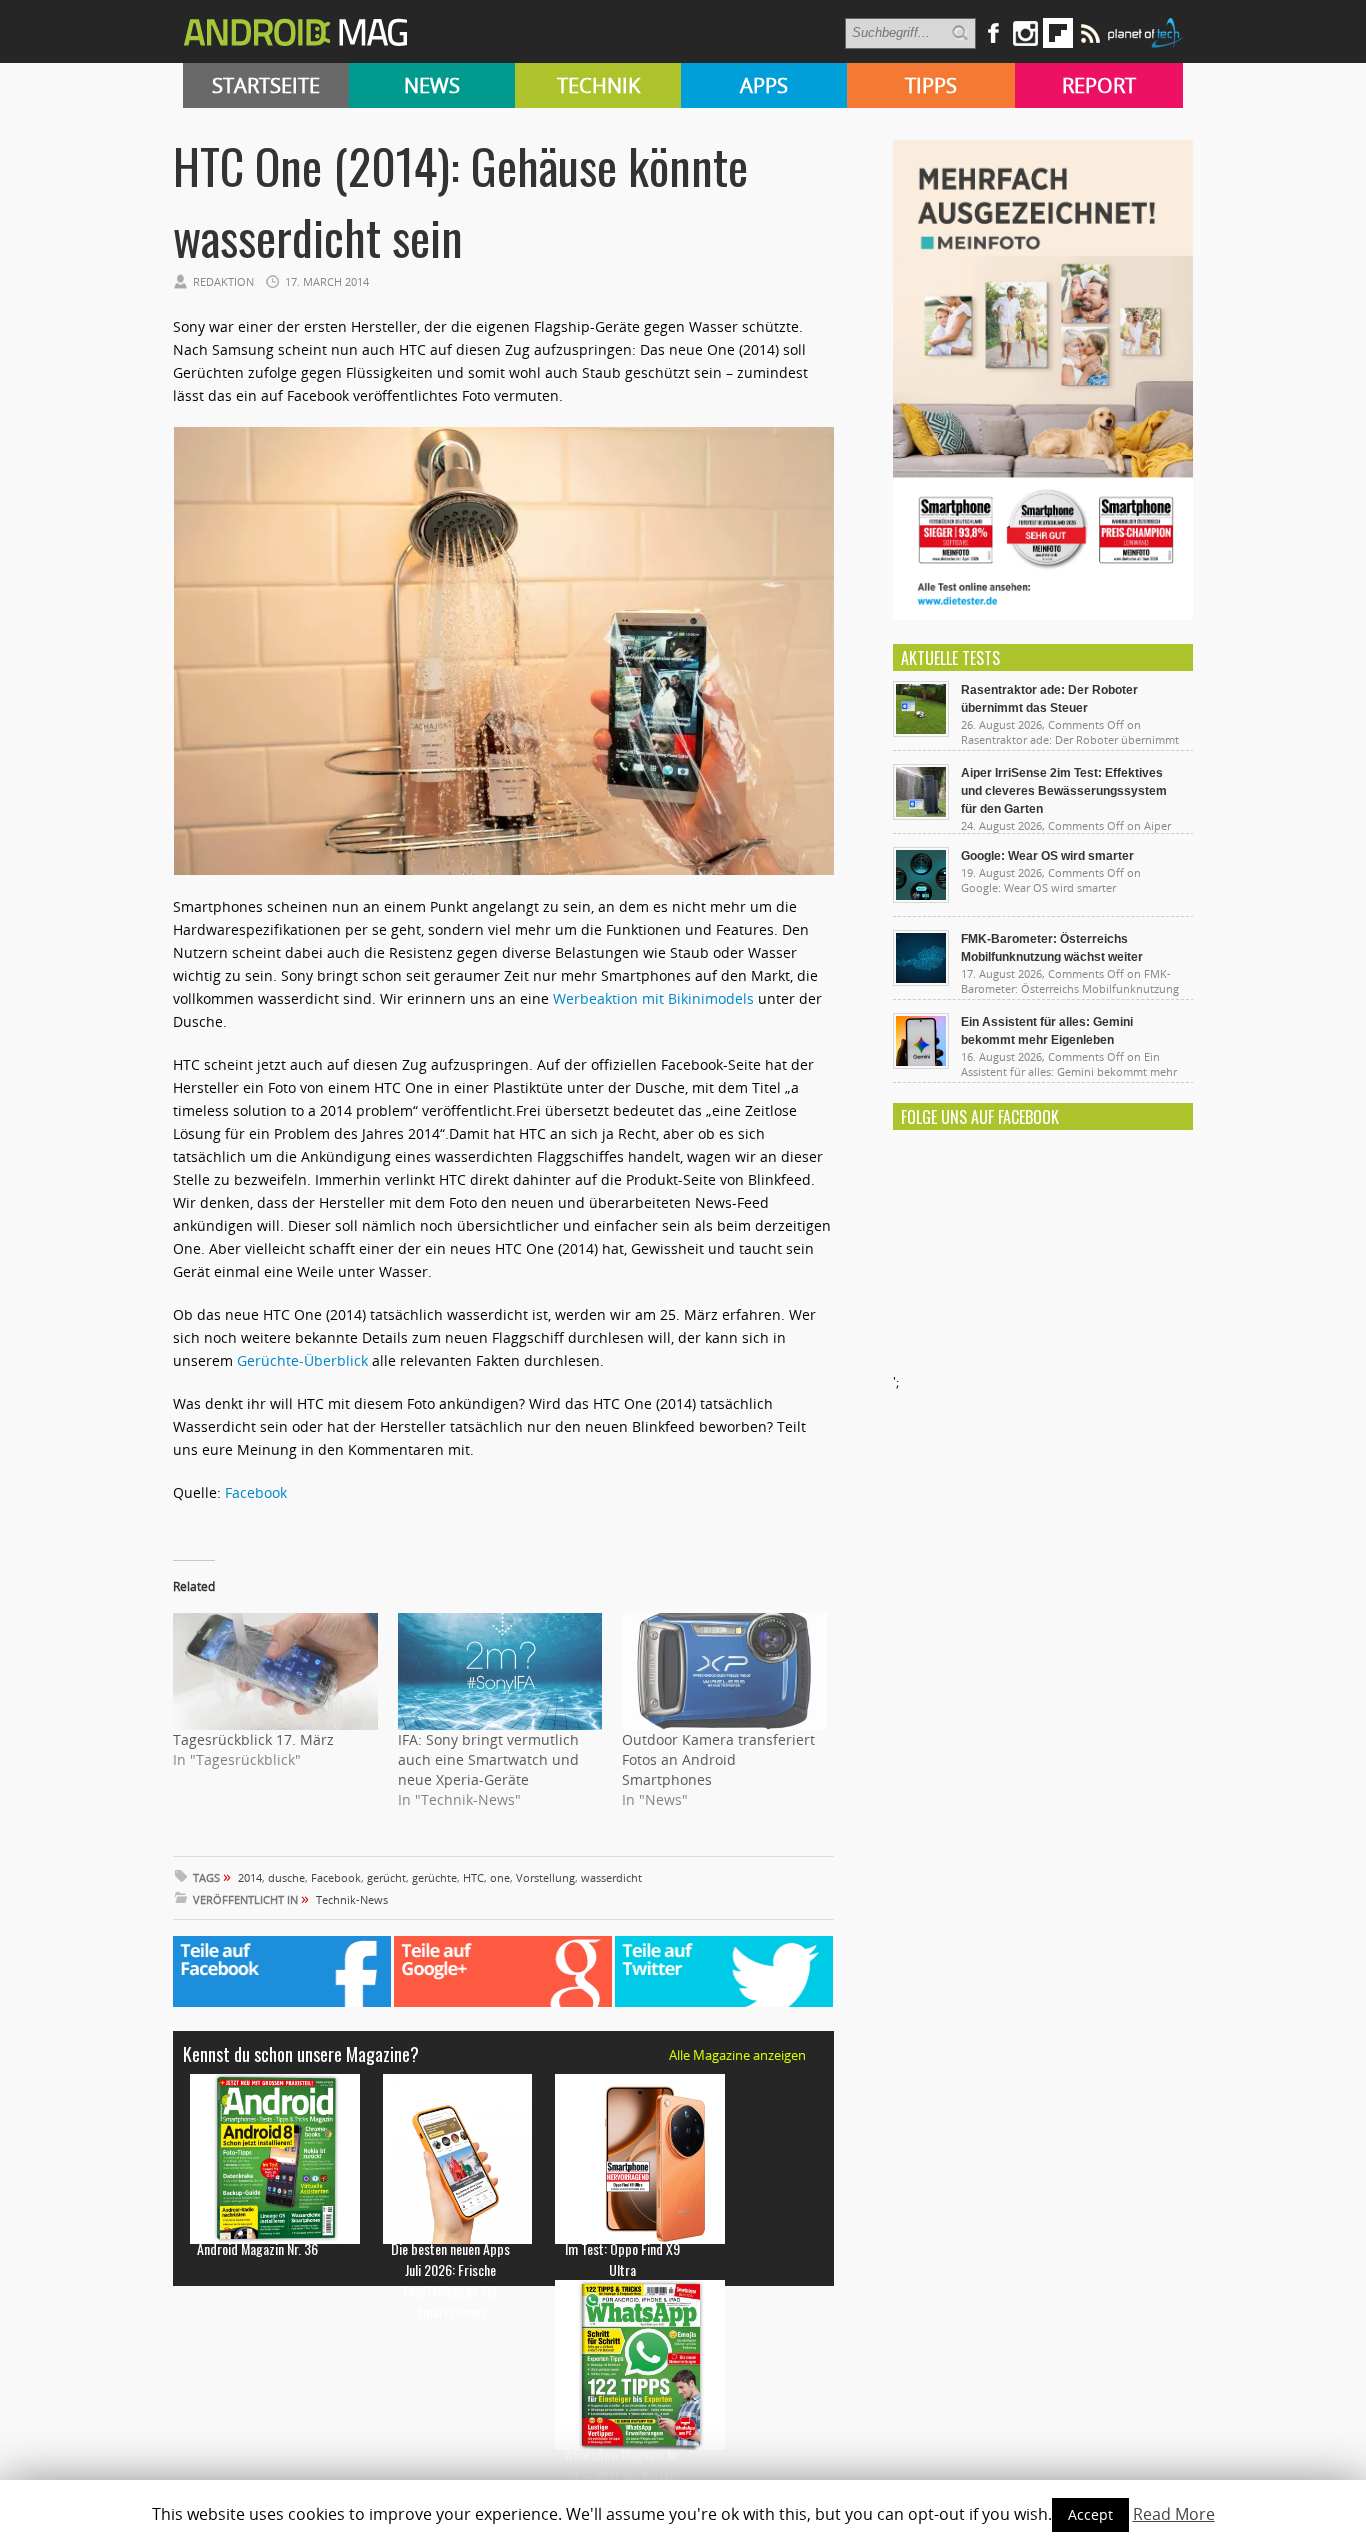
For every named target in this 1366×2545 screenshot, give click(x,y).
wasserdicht (611, 1877)
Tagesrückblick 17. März (253, 1739)
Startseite (266, 85)
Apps (764, 85)
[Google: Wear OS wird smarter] (921, 898)
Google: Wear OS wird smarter (1047, 856)
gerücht (386, 1877)
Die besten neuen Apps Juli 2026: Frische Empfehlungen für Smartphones (450, 2280)
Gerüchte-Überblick (302, 1360)
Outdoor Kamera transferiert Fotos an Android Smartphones (718, 1759)
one (500, 1877)
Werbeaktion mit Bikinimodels (653, 998)
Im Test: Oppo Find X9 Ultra (622, 2259)
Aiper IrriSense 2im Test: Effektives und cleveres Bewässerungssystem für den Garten (1064, 791)
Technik (598, 85)
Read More (1174, 2514)
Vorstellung (545, 1877)
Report (1099, 85)
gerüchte (434, 1877)
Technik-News (352, 1899)
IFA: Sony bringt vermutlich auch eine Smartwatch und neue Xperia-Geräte (488, 1759)
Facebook (256, 1492)
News (432, 85)
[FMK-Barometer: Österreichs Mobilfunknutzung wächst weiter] (921, 981)
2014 (250, 1877)
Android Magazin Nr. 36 (257, 2248)
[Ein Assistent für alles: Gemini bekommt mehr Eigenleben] (921, 1064)
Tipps (931, 85)
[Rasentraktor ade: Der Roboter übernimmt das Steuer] (921, 732)
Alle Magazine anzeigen (737, 2055)
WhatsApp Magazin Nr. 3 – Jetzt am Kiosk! (622, 2465)
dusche (286, 1877)
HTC (473, 1877)
